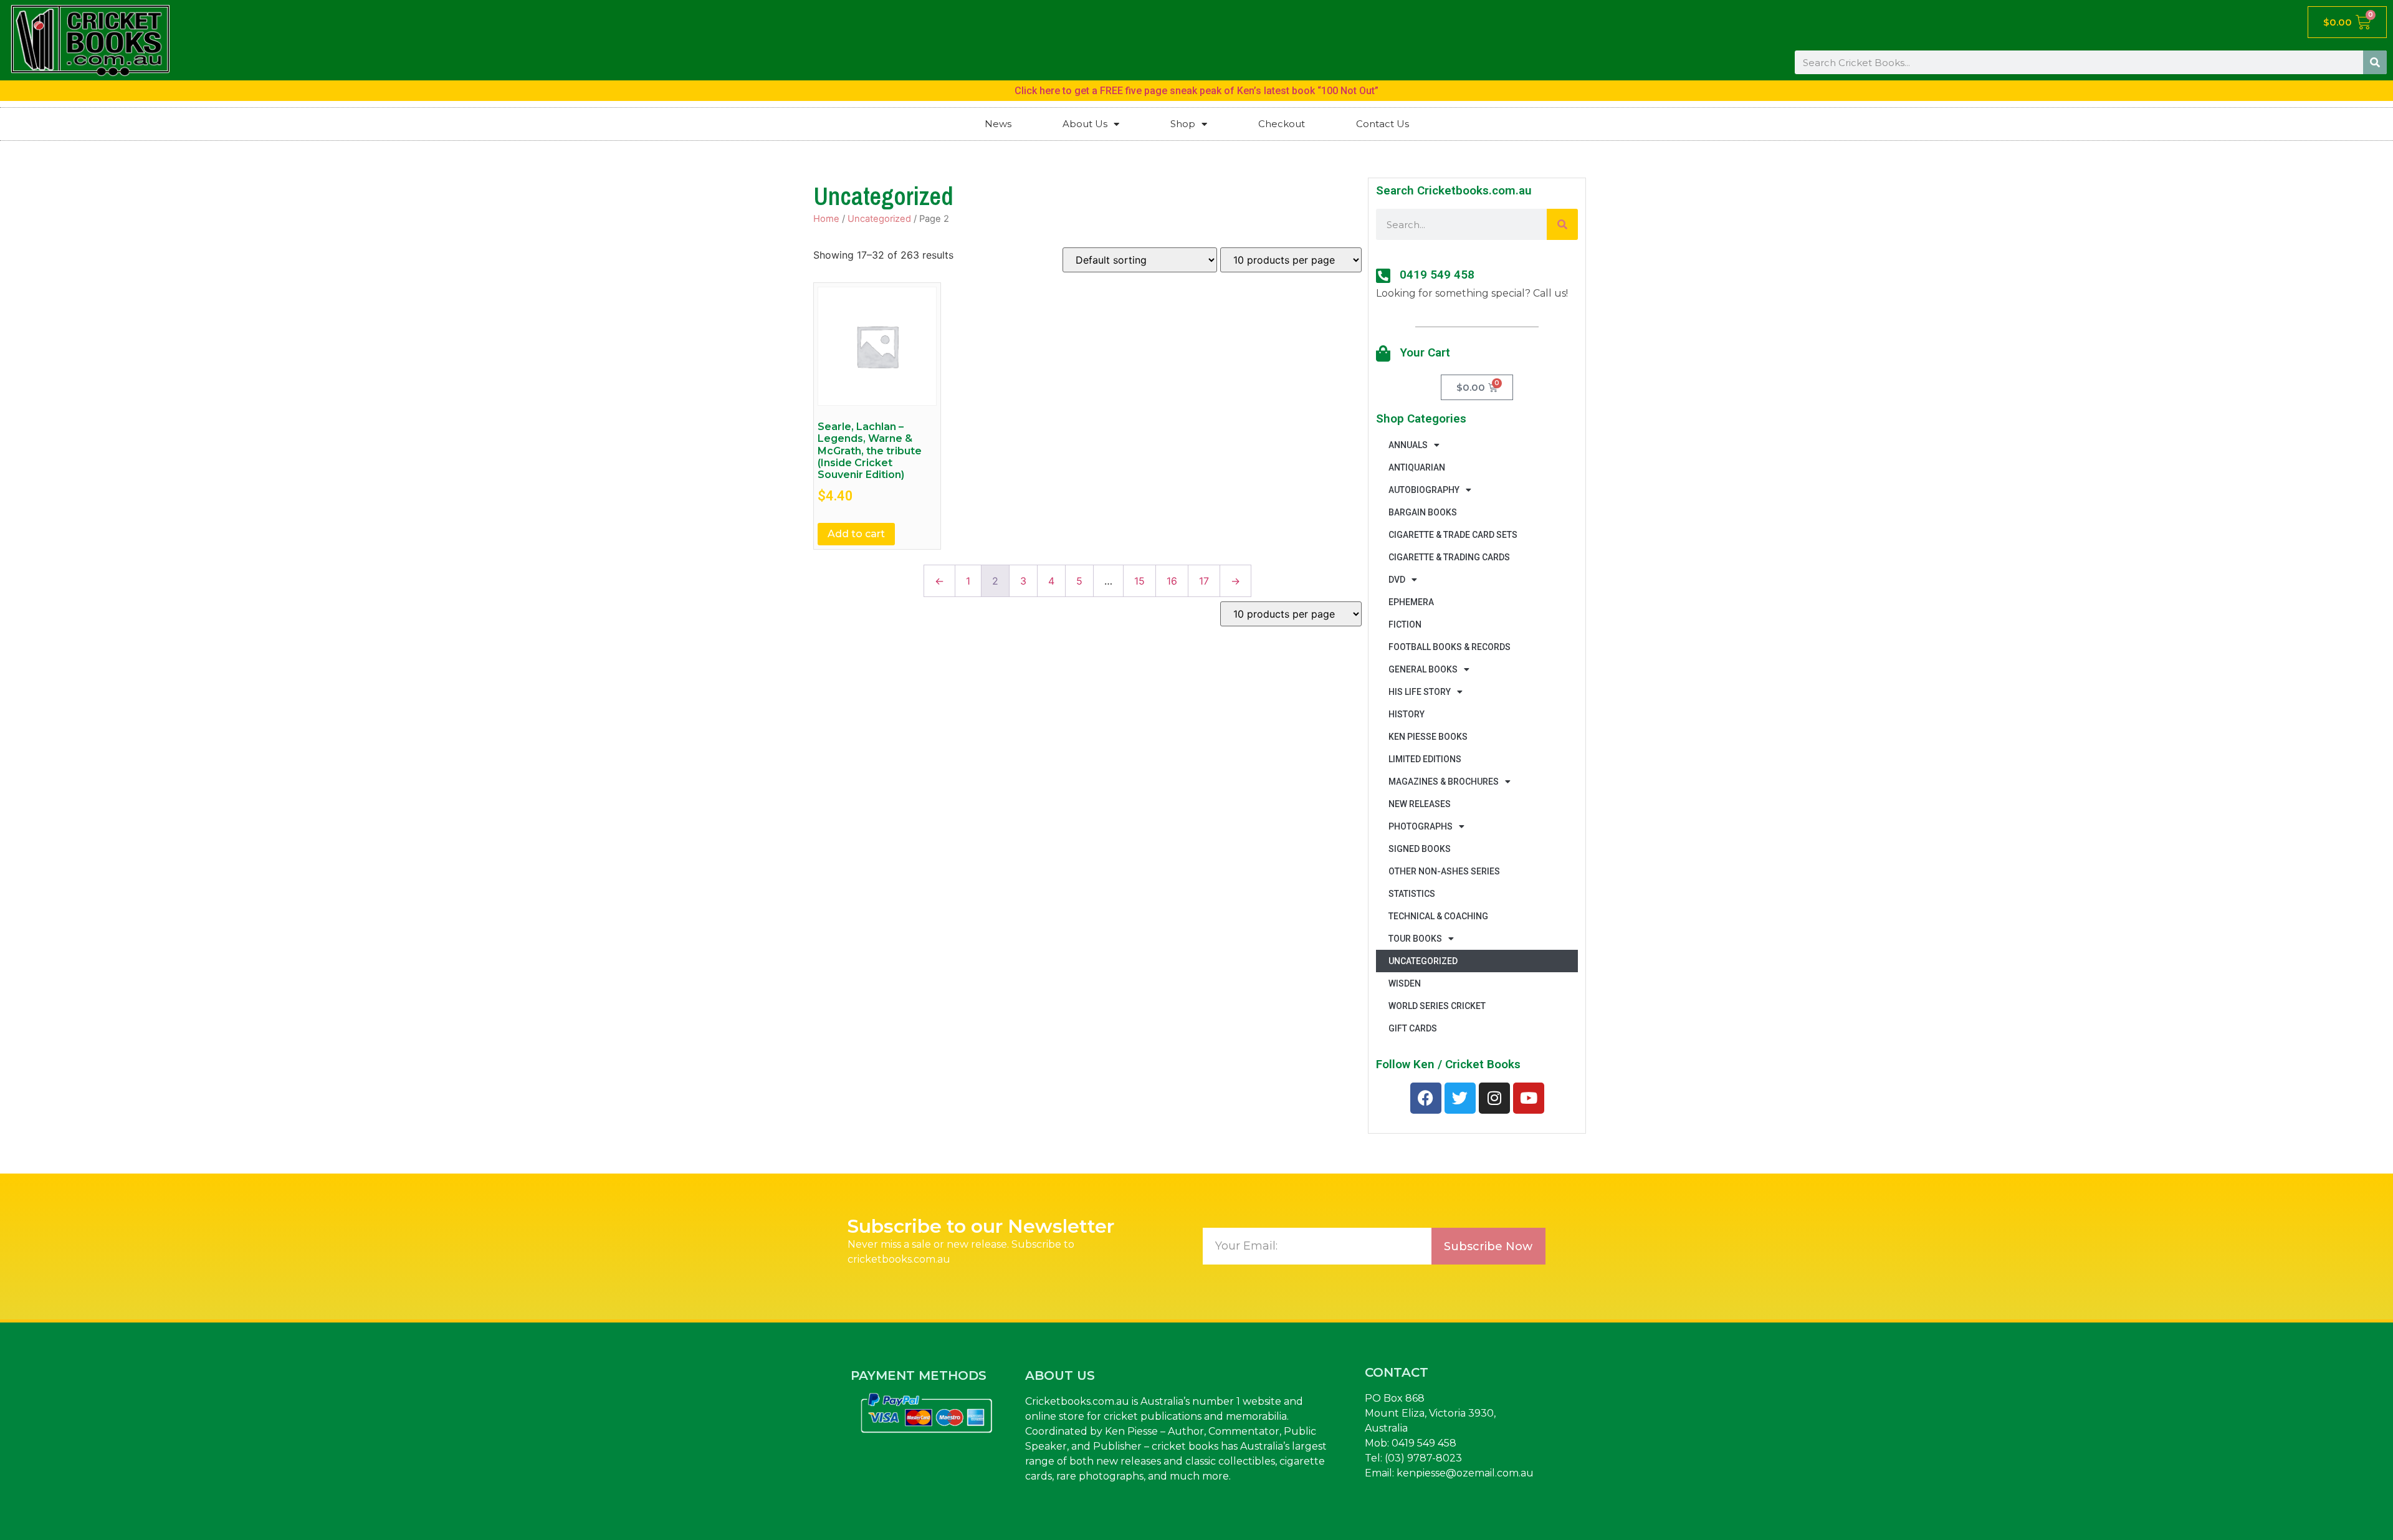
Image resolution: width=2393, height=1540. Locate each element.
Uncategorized (879, 219)
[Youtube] (1529, 1098)
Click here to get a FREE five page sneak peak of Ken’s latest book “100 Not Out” (1196, 91)
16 (1172, 581)
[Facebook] (1426, 1098)
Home (826, 219)
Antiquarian (1417, 467)
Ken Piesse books (1428, 737)
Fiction (1405, 624)
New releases (1420, 804)
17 (1204, 581)
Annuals (1408, 445)
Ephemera (1411, 602)
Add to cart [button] (856, 534)
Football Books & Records (1450, 647)
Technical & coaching (1438, 916)
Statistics (1412, 894)
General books (1423, 669)
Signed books (1420, 849)
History (1407, 714)
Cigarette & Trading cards (1449, 557)
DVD (1397, 580)
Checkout (1282, 124)
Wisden (1405, 983)
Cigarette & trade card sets (1453, 535)
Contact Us (1383, 124)
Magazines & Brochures (1444, 782)
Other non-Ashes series (1444, 871)
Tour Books (1415, 939)
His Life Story (1420, 692)
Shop (1183, 124)
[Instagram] (1494, 1098)
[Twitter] (1460, 1098)
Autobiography (1424, 490)
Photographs (1421, 826)
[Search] (2375, 62)
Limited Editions (1425, 759)
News (998, 124)
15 (1139, 581)
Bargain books (1423, 512)
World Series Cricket (1437, 1006)
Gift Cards (1413, 1028)
